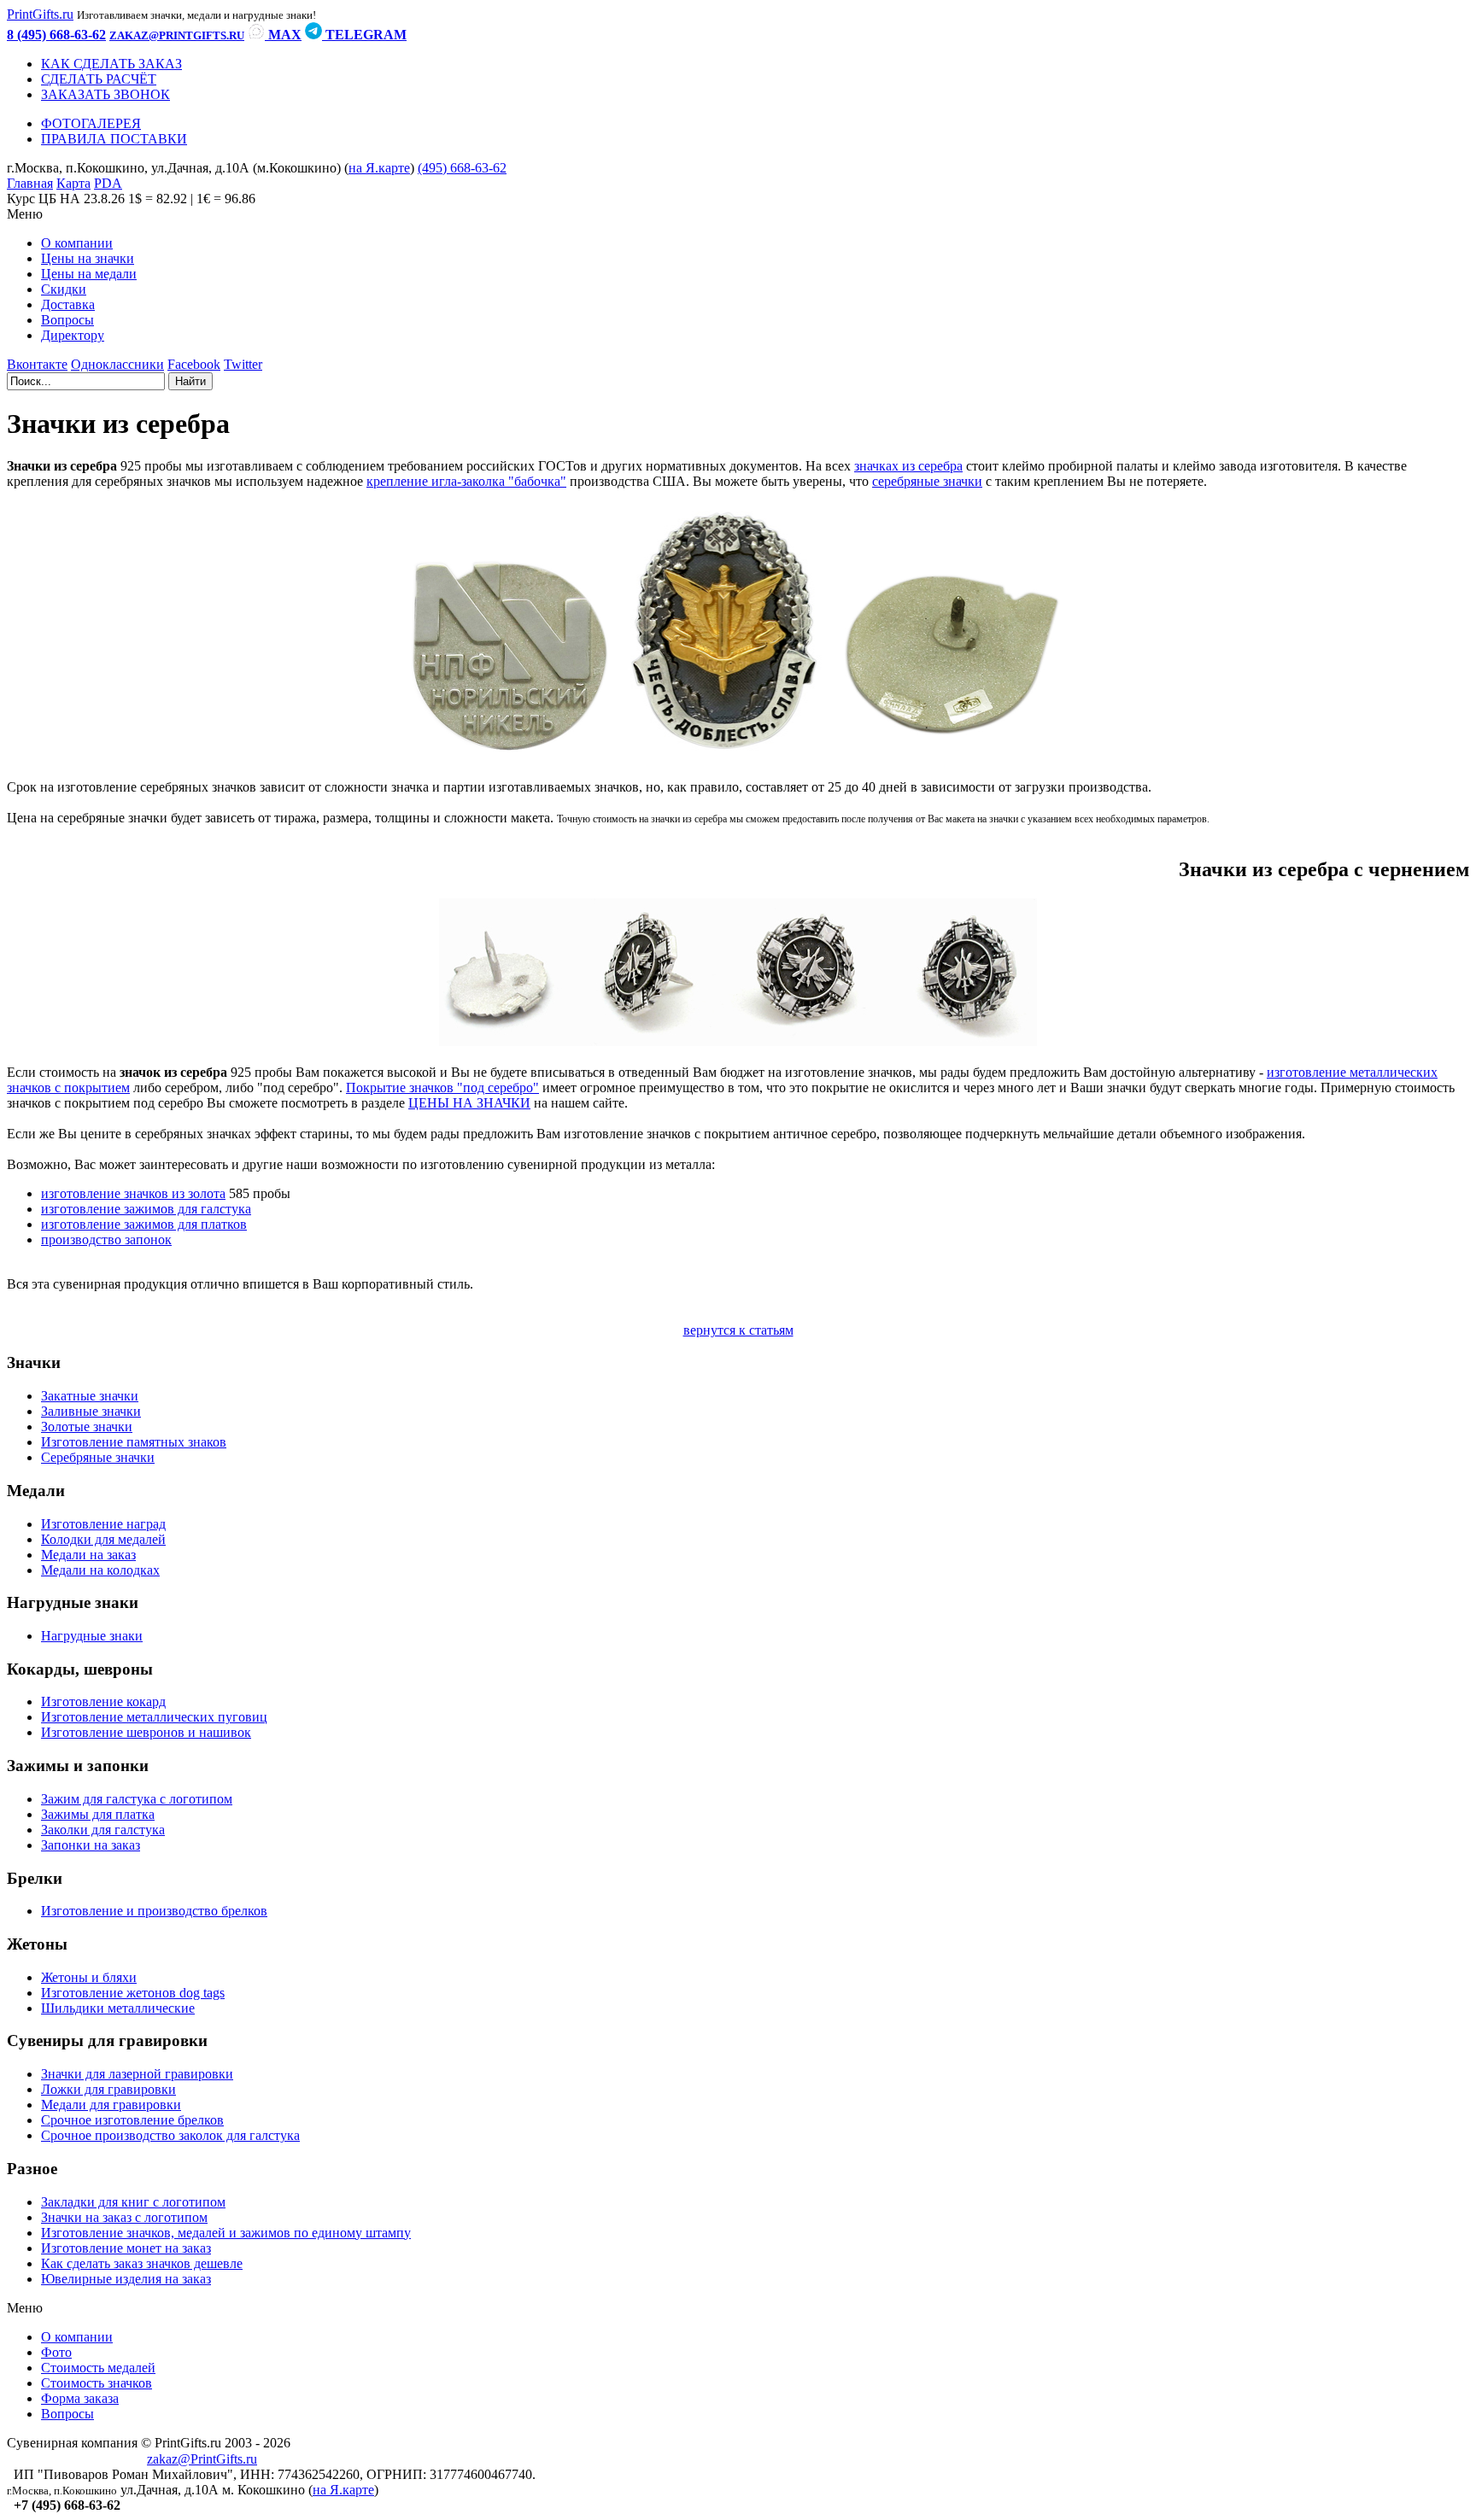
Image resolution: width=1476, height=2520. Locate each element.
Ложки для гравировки (108, 2089)
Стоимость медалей (98, 2368)
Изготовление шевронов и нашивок (146, 1732)
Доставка (68, 304)
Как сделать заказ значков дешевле (142, 2263)
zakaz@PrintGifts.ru (202, 2459)
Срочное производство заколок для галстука (170, 2135)
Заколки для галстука (103, 1830)
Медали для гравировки (111, 2105)
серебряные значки (927, 481)
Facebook (194, 364)
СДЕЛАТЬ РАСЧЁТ (99, 79)
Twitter (243, 364)
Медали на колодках (100, 1570)
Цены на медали (89, 274)
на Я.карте (379, 168)
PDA (108, 183)
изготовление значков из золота (133, 1193)
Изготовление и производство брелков (154, 1911)
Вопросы (67, 320)
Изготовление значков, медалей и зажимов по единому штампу (226, 2233)
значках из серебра (908, 466)
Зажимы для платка (98, 1814)
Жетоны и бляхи (89, 1977)
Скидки (64, 289)
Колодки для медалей (103, 1539)
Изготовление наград (103, 1524)
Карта (73, 183)
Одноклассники (117, 364)
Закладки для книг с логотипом (133, 2202)
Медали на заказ (88, 1555)
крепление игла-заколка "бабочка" (466, 481)
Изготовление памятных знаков (134, 1442)
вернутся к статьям (738, 1330)
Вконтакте (37, 364)
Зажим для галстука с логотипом (137, 1799)
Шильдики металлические (118, 2008)
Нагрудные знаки (92, 1636)
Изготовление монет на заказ (126, 2248)
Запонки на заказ (91, 1845)
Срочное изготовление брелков (132, 2120)
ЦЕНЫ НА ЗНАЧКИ (469, 1103)
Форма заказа (80, 2398)
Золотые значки (87, 1427)
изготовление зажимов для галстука (146, 1209)
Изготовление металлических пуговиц (154, 1717)
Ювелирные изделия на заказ (126, 2279)
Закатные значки (90, 1396)
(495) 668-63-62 (462, 168)
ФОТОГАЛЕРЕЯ (91, 123)
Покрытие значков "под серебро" (442, 1088)
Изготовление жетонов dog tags (133, 1993)
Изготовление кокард (103, 1701)
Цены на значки (88, 258)
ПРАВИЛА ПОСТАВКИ (114, 139)
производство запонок (106, 1240)
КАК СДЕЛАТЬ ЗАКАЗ (111, 64)
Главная (30, 183)
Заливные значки (91, 1411)
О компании (77, 243)
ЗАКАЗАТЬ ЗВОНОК (105, 94)
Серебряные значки (98, 1457)
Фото (56, 2352)
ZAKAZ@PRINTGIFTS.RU (177, 35)
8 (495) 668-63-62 (56, 35)
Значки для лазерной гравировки (137, 2074)
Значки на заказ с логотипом (124, 2217)
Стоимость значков (97, 2383)
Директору (73, 335)
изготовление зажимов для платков (144, 1224)
